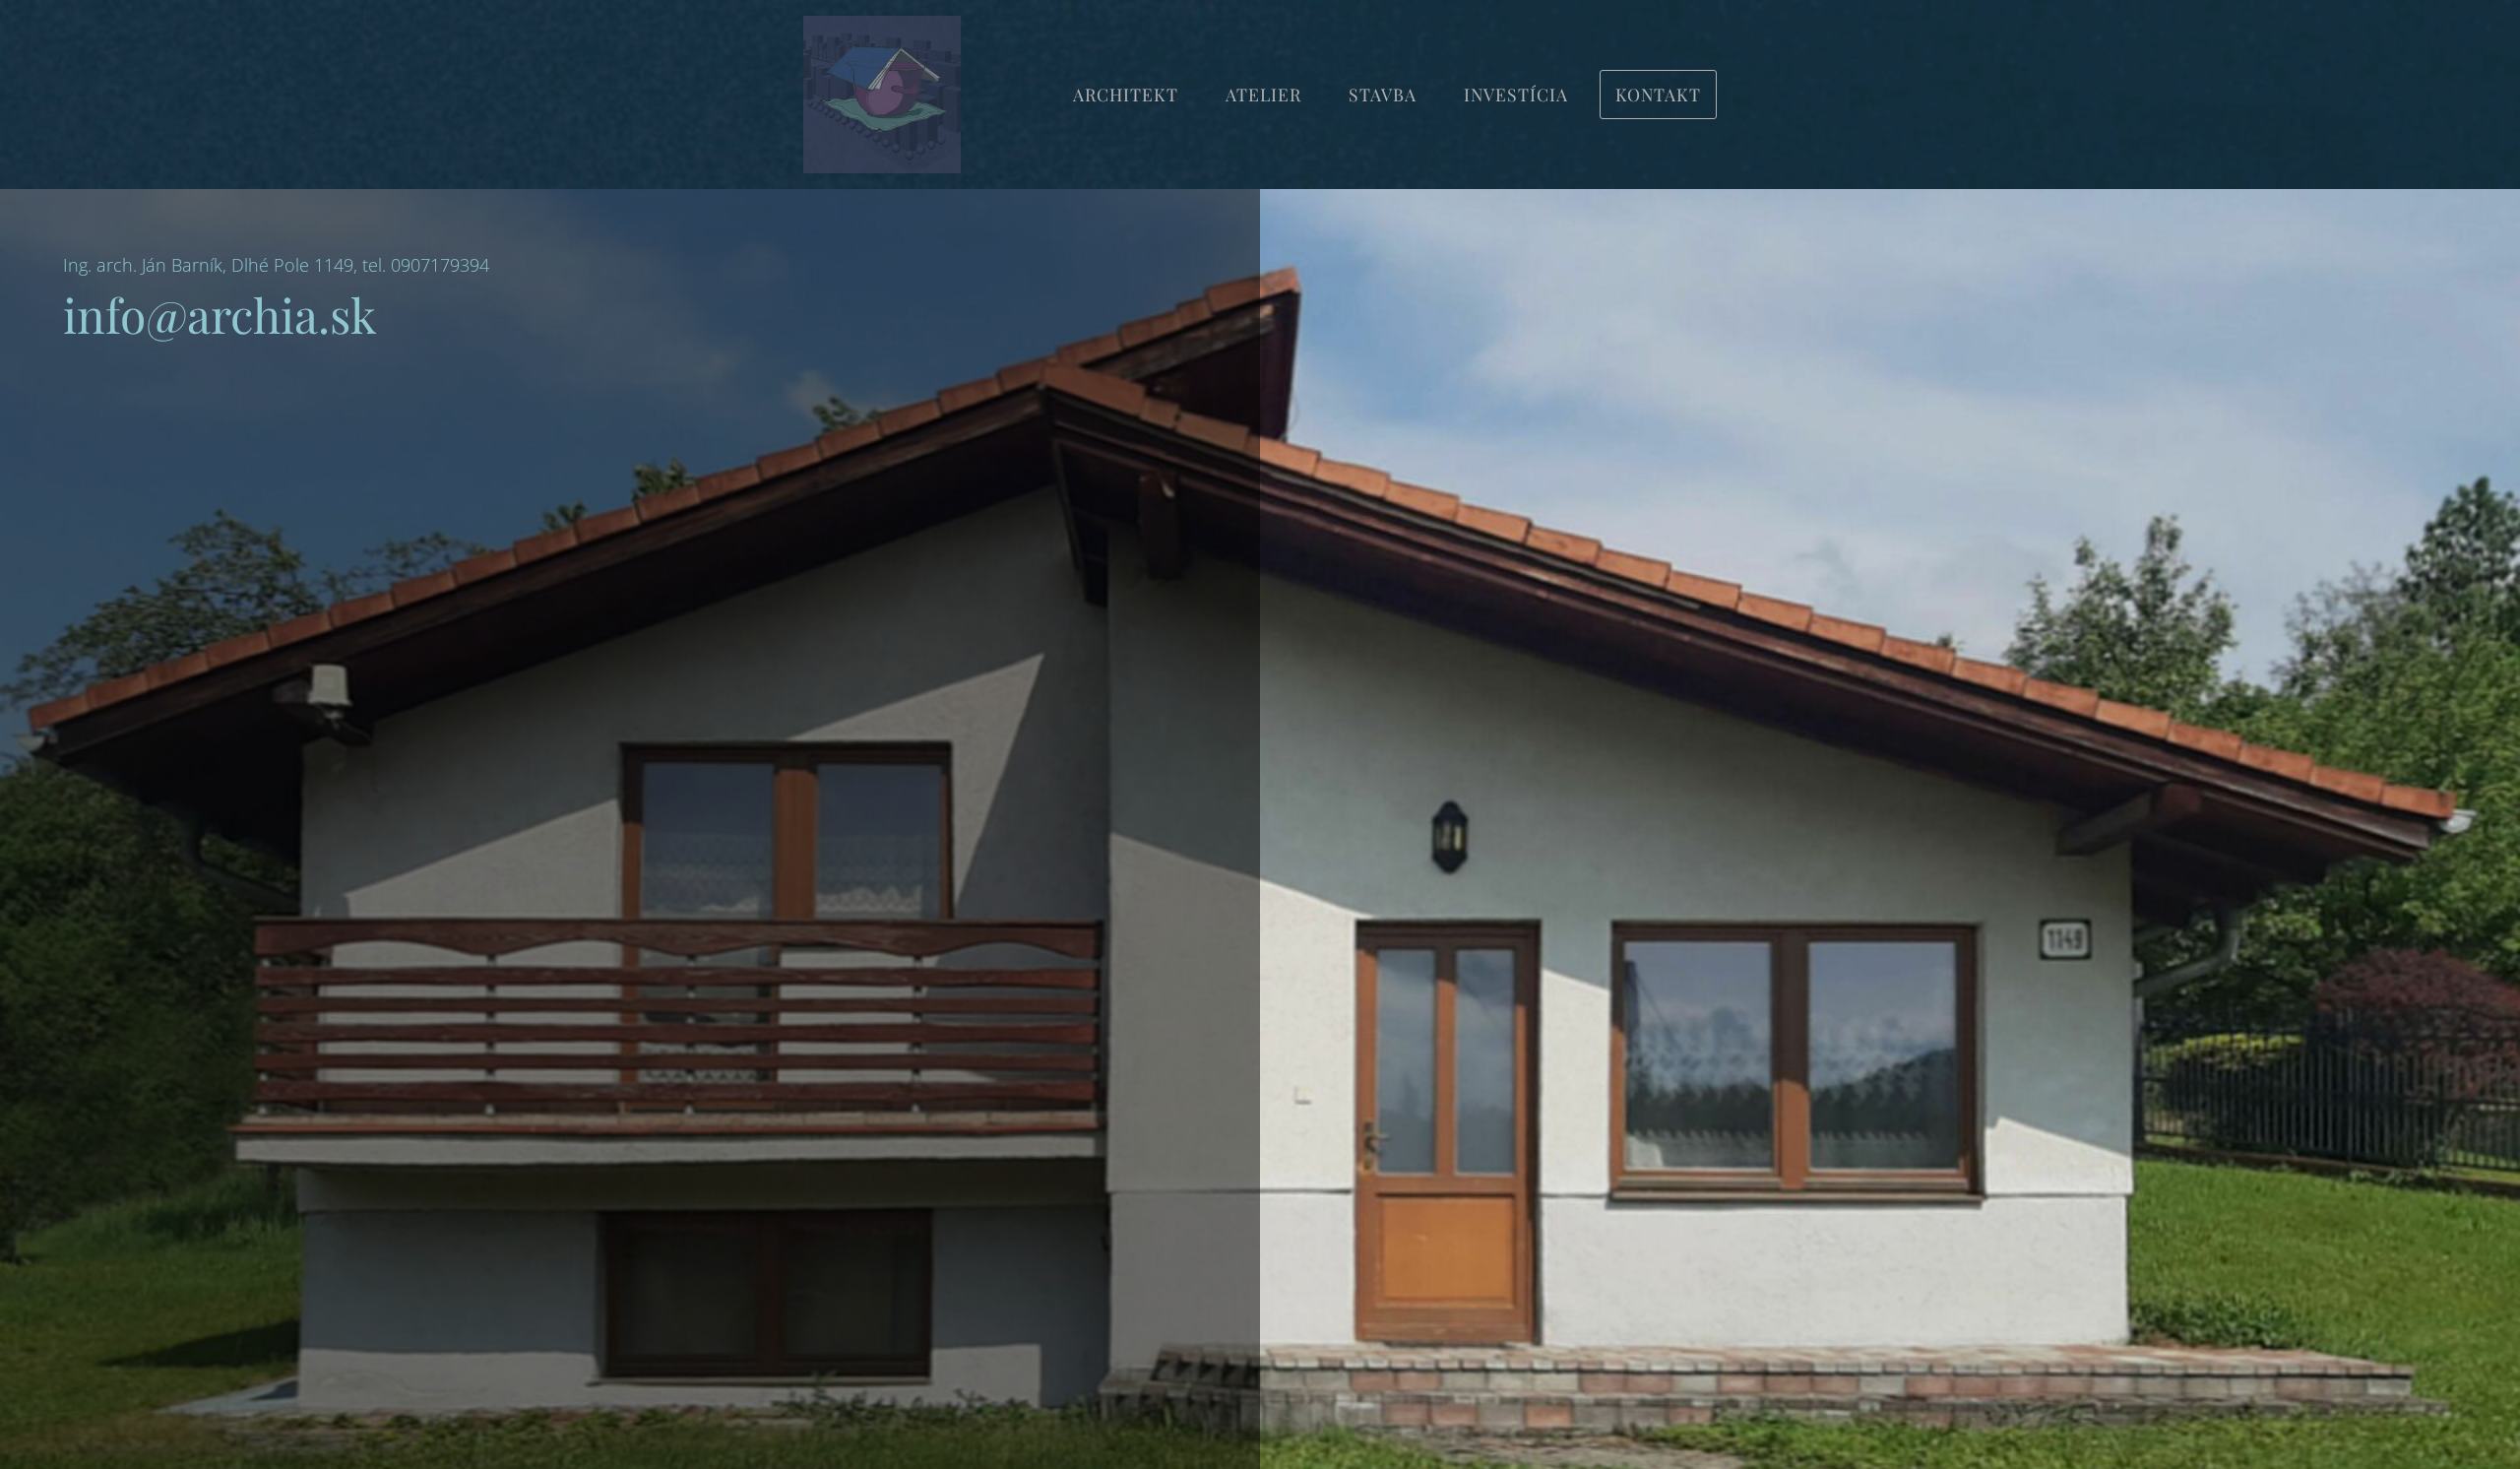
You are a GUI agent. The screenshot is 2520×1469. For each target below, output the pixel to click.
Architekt (1126, 94)
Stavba (1383, 94)
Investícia (1516, 94)
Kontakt (1658, 94)
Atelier (1263, 94)
